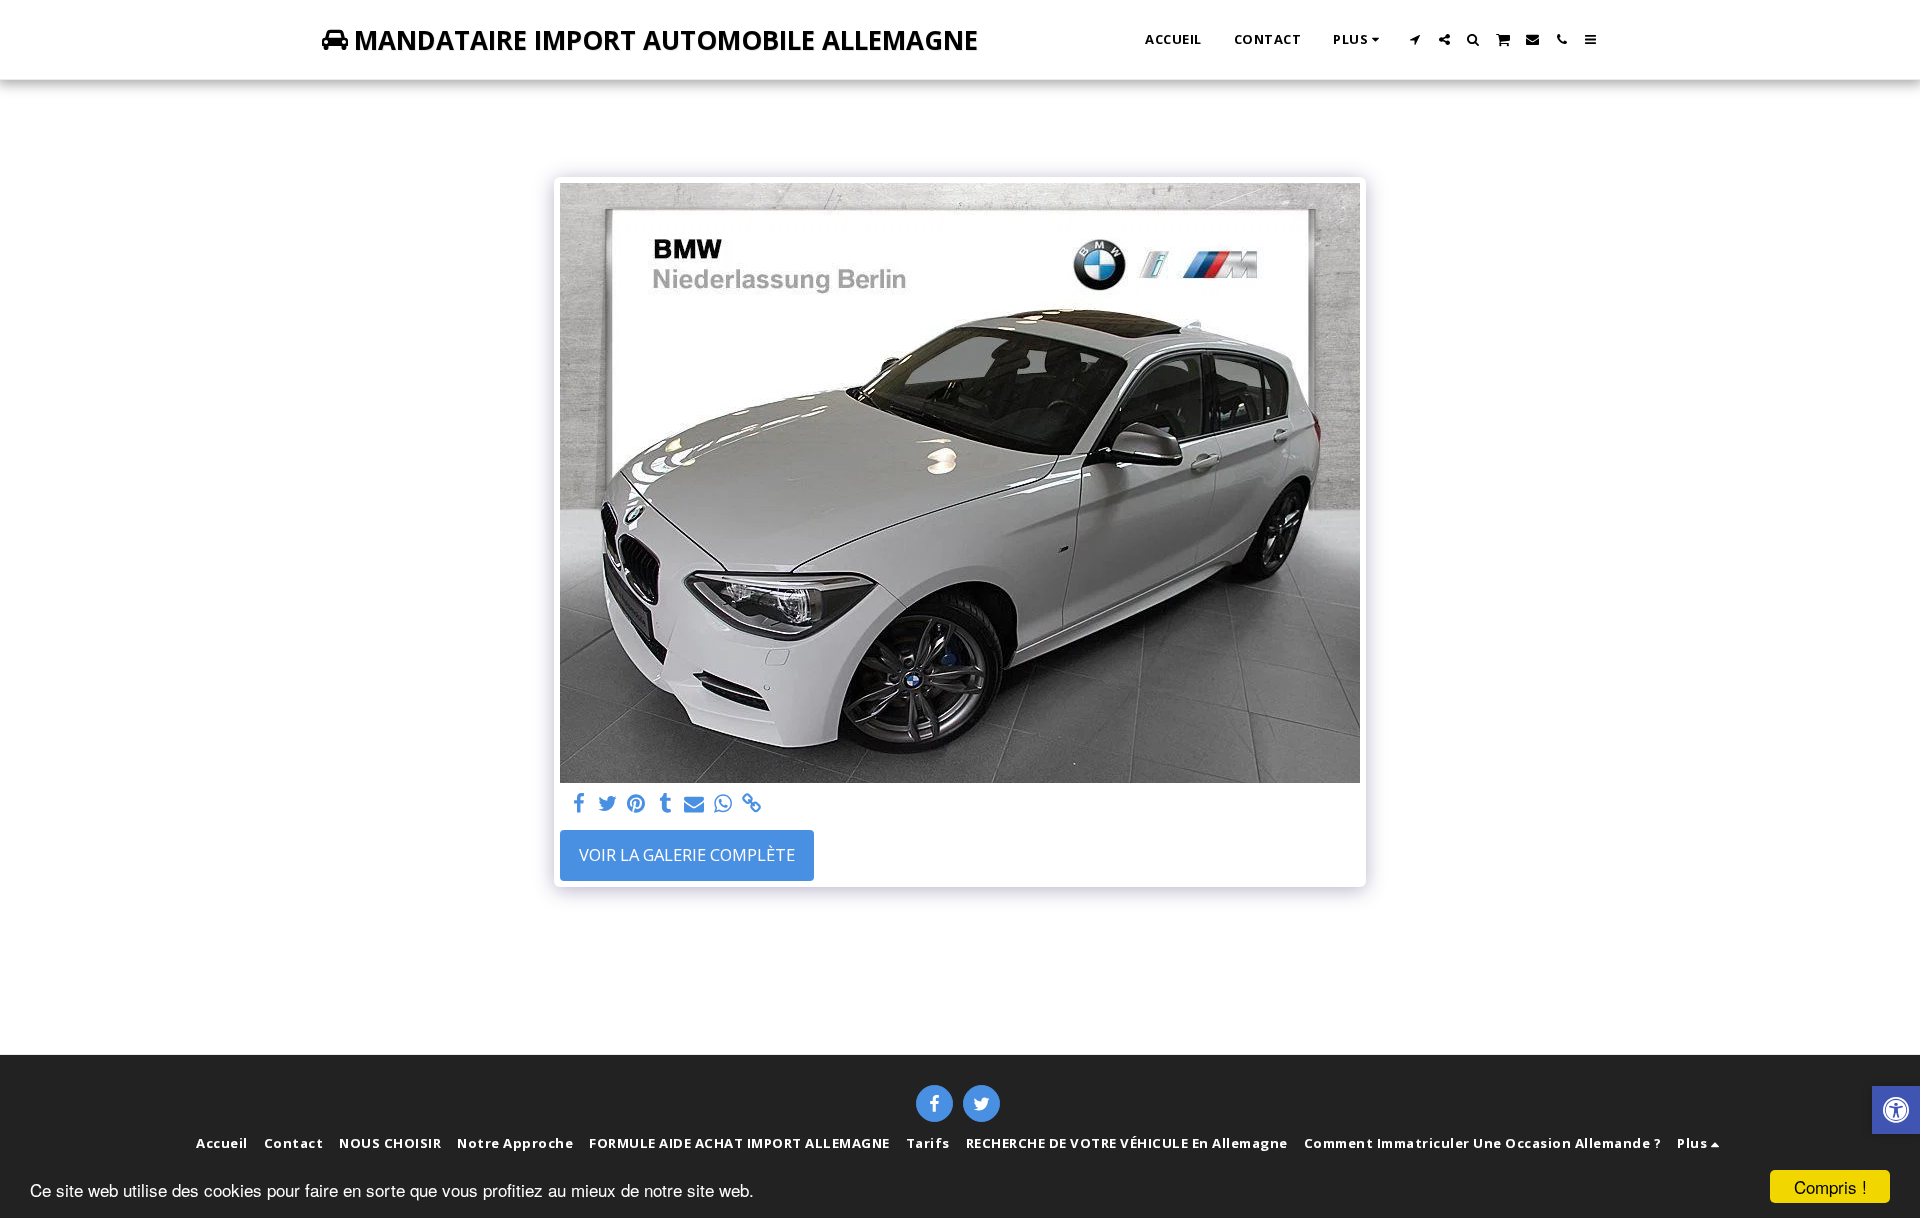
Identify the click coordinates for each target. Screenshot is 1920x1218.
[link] (752, 804)
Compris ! (1830, 1186)
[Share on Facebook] (578, 804)
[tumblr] (665, 804)
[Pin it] (636, 804)
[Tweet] (607, 804)
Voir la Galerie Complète (687, 854)
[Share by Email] (694, 804)
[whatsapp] (723, 804)
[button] (1415, 39)
